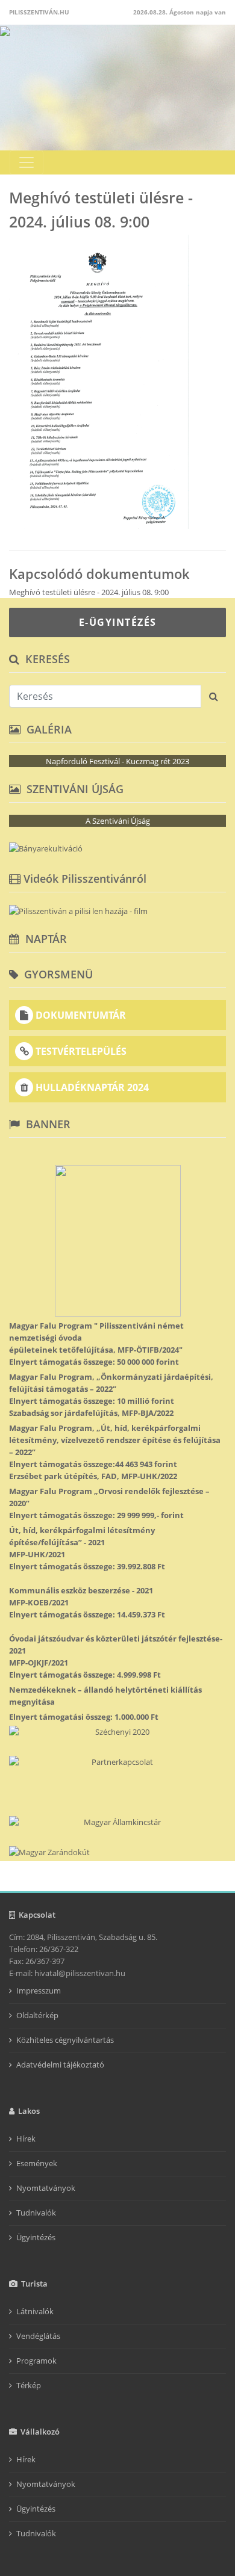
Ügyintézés (36, 2237)
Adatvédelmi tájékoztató (60, 2065)
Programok (36, 2361)
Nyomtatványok (46, 2188)
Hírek (26, 2139)
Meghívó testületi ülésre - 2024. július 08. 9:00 (89, 592)
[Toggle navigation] (27, 162)
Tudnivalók (36, 2213)
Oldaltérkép (37, 2015)
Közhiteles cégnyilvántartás (65, 2040)
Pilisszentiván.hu (39, 12)
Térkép (29, 2385)
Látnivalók (35, 2311)
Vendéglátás (38, 2336)
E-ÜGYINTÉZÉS (118, 622)
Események (37, 2163)
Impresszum (39, 1991)
